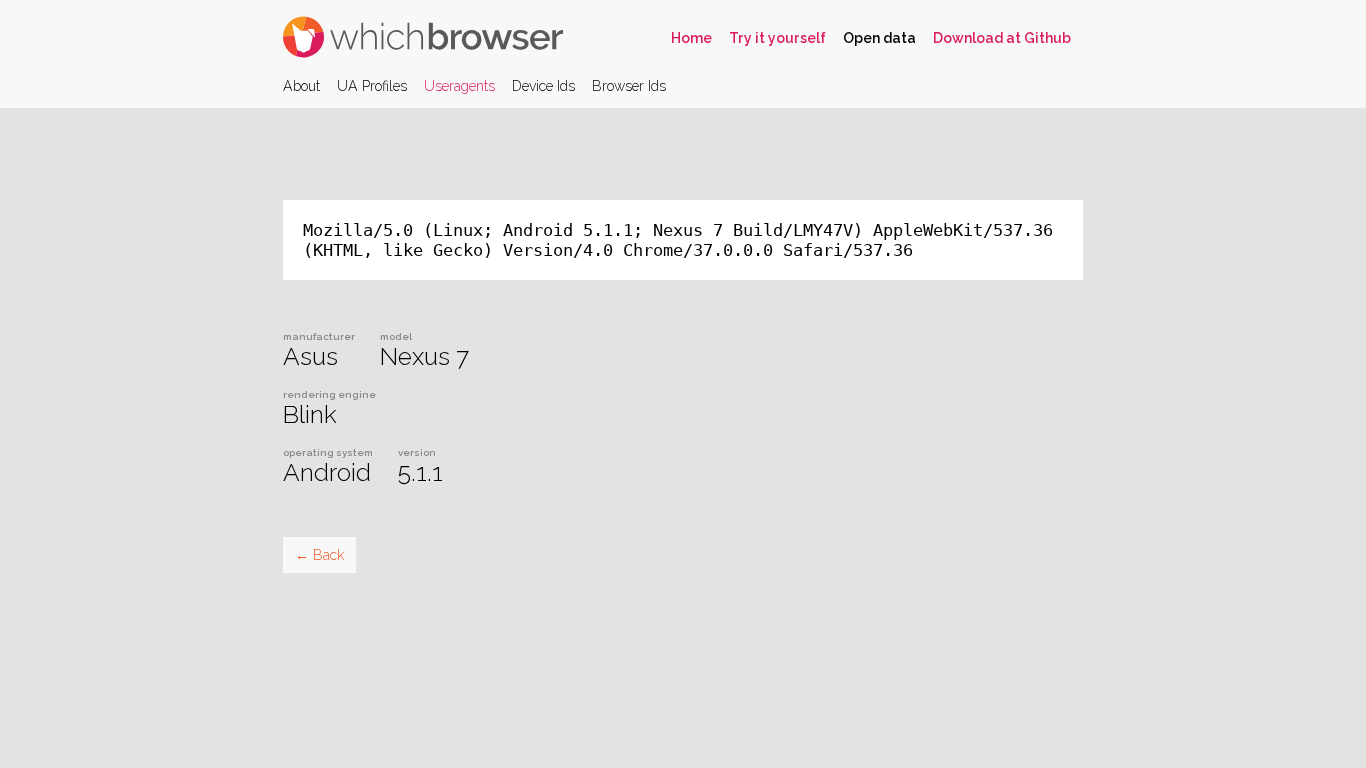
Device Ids (543, 86)
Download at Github (1002, 38)
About (301, 86)
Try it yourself (777, 38)
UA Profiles (372, 86)
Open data (879, 38)
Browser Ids (629, 86)
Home (691, 38)
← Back (319, 555)
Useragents (459, 86)
